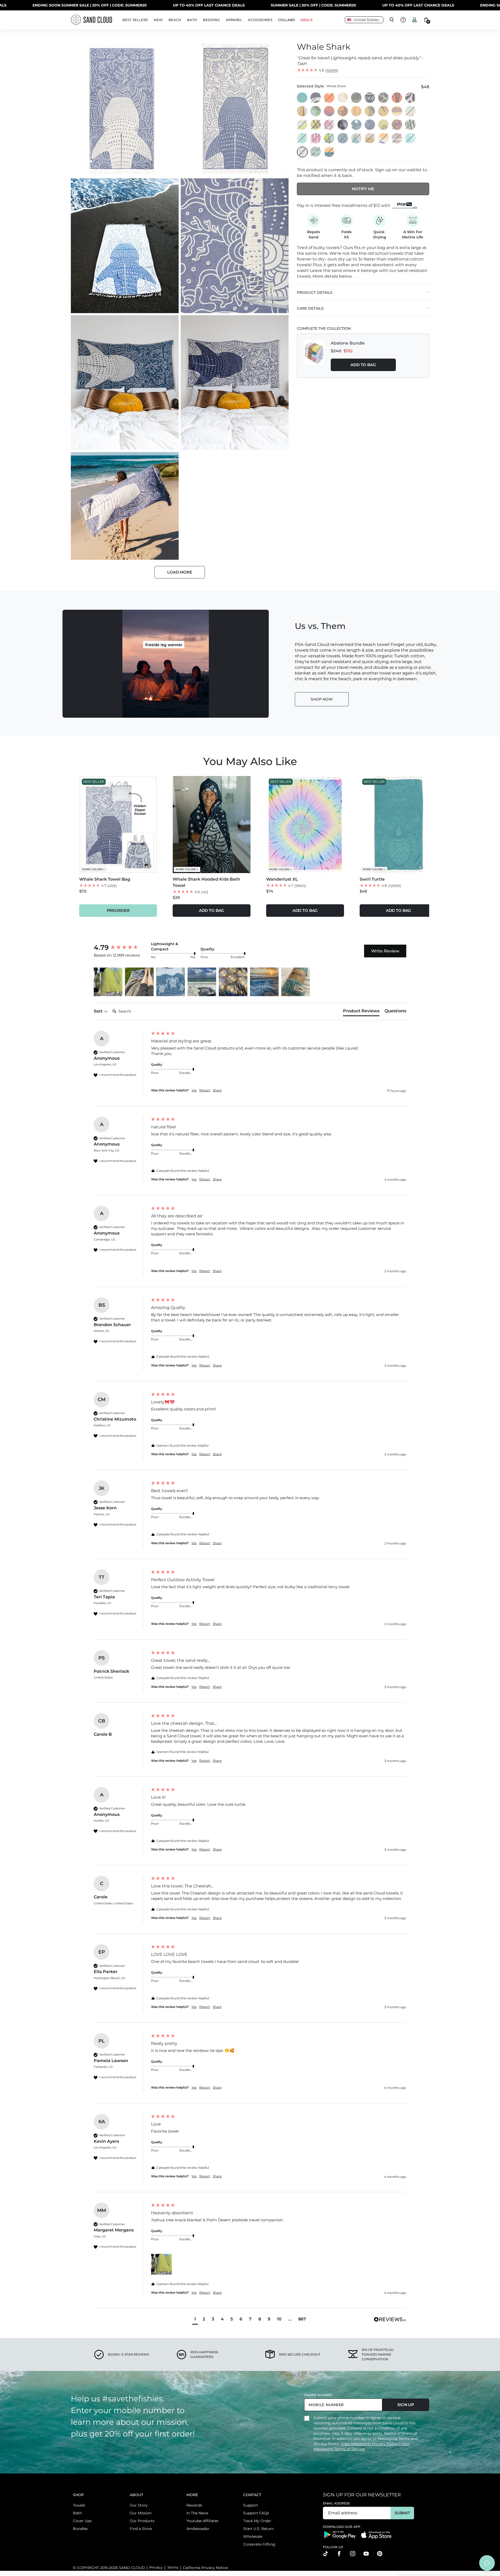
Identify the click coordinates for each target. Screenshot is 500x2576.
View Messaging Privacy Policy (370, 2444)
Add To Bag (363, 364)
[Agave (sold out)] (329, 138)
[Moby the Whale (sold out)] (411, 111)
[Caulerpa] (329, 111)
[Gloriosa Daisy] (357, 111)
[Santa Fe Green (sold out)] (316, 152)
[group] (121, 947)
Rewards (194, 2505)
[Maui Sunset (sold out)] (316, 98)
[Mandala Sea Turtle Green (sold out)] (411, 138)
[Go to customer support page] (403, 20)
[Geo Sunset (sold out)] (329, 152)
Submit (402, 2513)
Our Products (142, 2521)
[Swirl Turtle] (302, 98)
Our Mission (141, 2513)
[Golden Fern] (302, 111)
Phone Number (318, 2395)
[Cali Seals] (357, 125)
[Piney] (370, 111)
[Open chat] (487, 2563)
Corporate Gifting (259, 2544)
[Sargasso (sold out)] (302, 125)
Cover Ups (82, 2521)
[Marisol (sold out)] (411, 125)
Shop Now (322, 699)
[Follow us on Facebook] (339, 2554)
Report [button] (205, 1090)
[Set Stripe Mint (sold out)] (302, 138)
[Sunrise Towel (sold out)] (370, 138)
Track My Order (257, 2521)
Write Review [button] (385, 951)
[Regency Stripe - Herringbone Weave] (397, 111)
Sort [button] (99, 1011)
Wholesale (253, 2536)
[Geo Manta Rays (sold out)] (316, 138)
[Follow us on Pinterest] (380, 2554)
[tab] (361, 1012)
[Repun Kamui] (370, 125)
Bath (77, 2513)
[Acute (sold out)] (329, 125)
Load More (180, 572)
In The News (197, 2513)
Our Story (139, 2505)
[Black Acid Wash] (343, 125)
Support (251, 2505)
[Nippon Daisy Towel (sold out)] (397, 125)
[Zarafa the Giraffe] (384, 98)
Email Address (336, 2503)
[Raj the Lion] (370, 98)
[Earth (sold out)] (397, 138)
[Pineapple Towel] (343, 98)
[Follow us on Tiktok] (326, 2554)
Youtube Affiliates (202, 2521)
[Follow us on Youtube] (366, 2554)
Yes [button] (194, 1090)
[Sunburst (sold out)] (384, 138)
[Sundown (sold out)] (343, 138)
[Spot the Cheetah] (397, 98)
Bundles (80, 2529)
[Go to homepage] (91, 20)
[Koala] (316, 111)
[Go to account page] (415, 20)
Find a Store (141, 2529)
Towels (79, 2505)
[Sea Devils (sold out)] (357, 138)
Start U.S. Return (258, 2529)
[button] (108, 982)
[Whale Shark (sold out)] (302, 152)
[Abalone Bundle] (314, 355)
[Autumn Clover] (343, 111)
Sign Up (406, 2405)
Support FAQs (256, 2513)
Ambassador (198, 2529)
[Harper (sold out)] (357, 98)
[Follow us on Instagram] (353, 2554)
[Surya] (384, 111)
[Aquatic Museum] (384, 125)
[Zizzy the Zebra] (411, 98)
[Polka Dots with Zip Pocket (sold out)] (329, 98)
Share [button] (217, 1090)
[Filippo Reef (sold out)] (316, 125)
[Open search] (392, 20)
